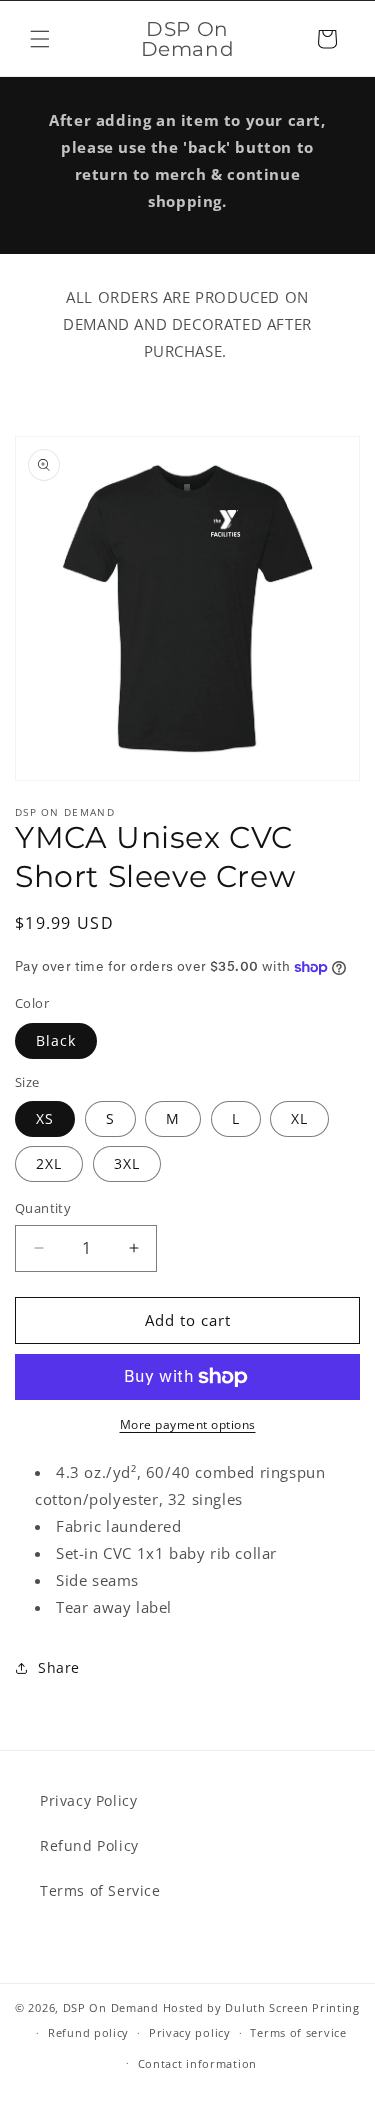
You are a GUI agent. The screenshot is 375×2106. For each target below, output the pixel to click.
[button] (40, 39)
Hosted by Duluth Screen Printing (261, 2007)
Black (56, 1040)
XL (299, 1118)
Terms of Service (100, 1890)
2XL (49, 1163)
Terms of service (298, 2032)
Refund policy (88, 2032)
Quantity (43, 1208)
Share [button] (59, 1667)
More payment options (188, 1424)
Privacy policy (190, 2032)
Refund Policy (89, 1845)
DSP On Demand (111, 2007)
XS (45, 1118)
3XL (127, 1163)
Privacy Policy (88, 1800)
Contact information (197, 2063)
